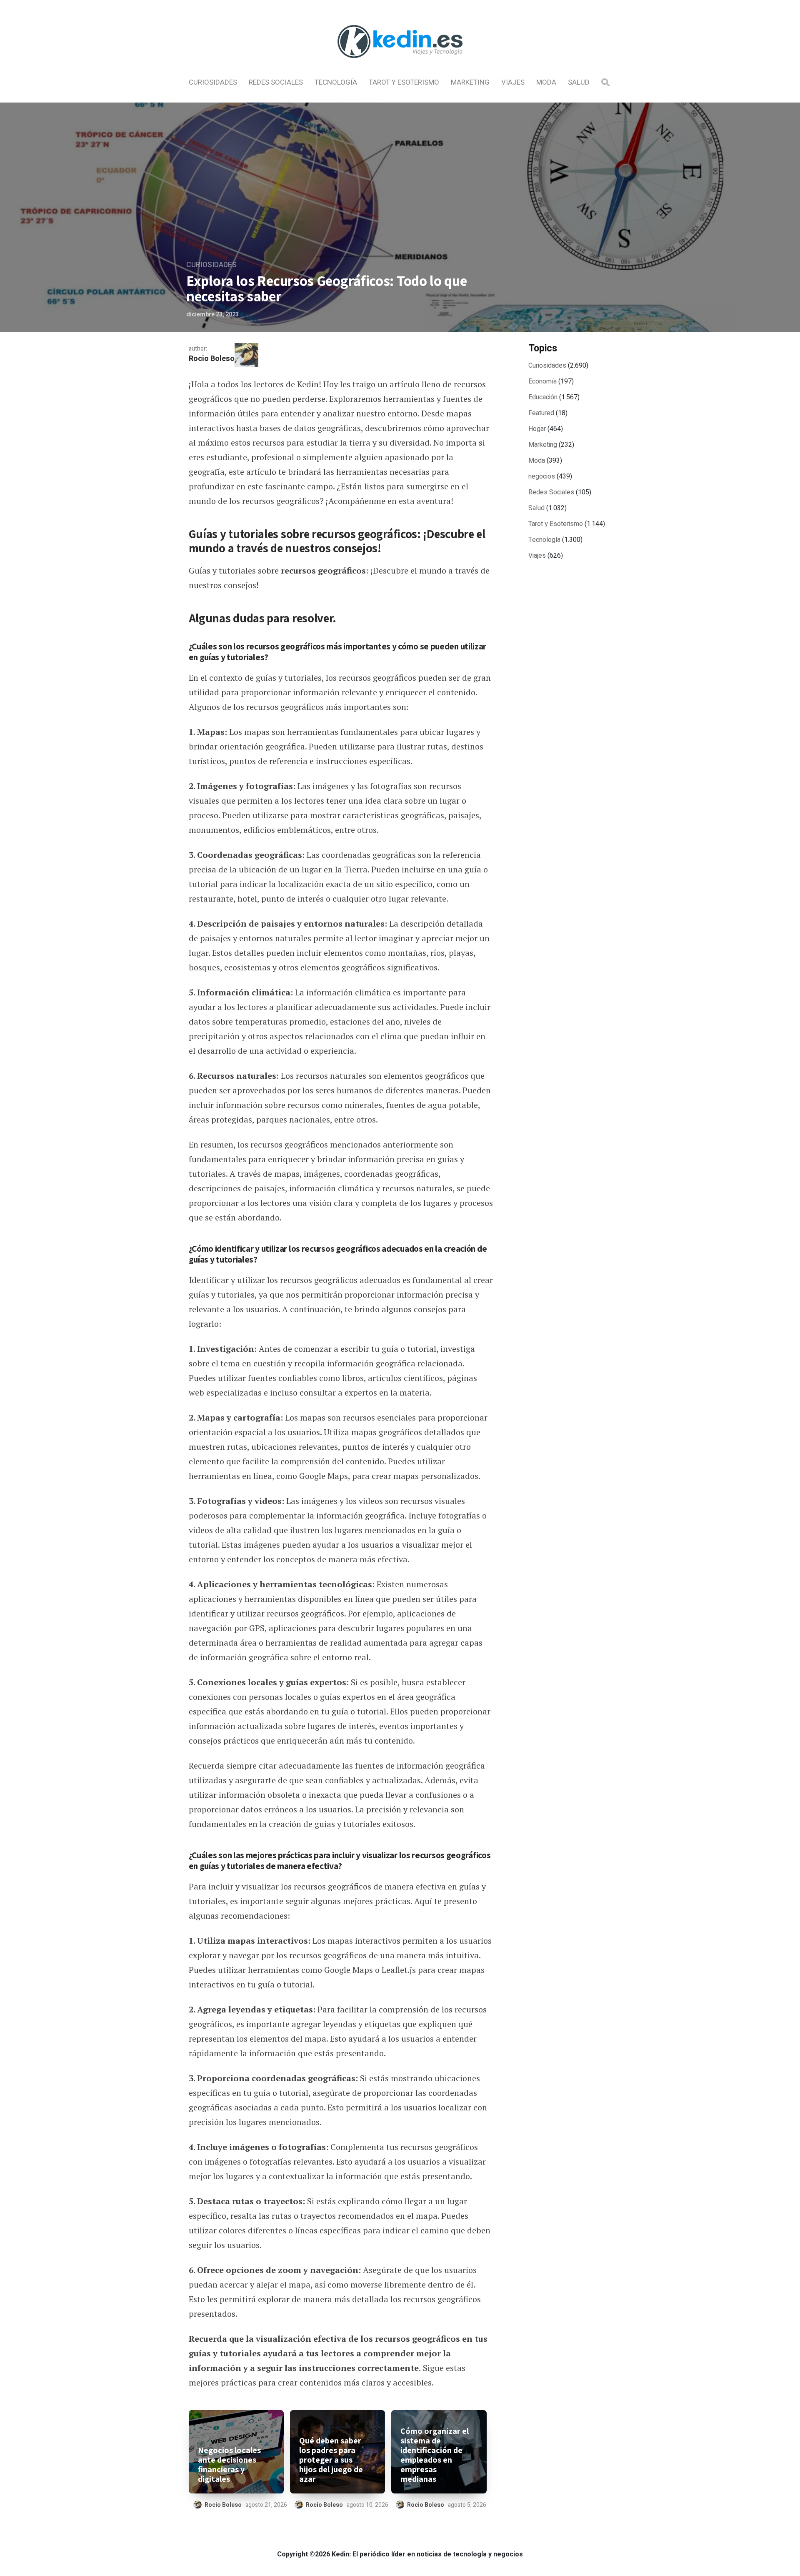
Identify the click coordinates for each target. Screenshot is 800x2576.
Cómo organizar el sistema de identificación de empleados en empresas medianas (435, 2455)
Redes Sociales (276, 82)
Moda (546, 82)
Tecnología (336, 82)
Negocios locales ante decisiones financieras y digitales (229, 2465)
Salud (579, 82)
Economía (542, 381)
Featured (541, 413)
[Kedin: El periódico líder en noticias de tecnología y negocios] (400, 65)
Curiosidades (213, 82)
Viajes (513, 82)
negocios (542, 476)
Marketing (470, 82)
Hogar (537, 429)
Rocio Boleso (212, 359)
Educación (543, 397)
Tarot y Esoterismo (404, 82)
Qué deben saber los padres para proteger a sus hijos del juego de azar (331, 2460)
